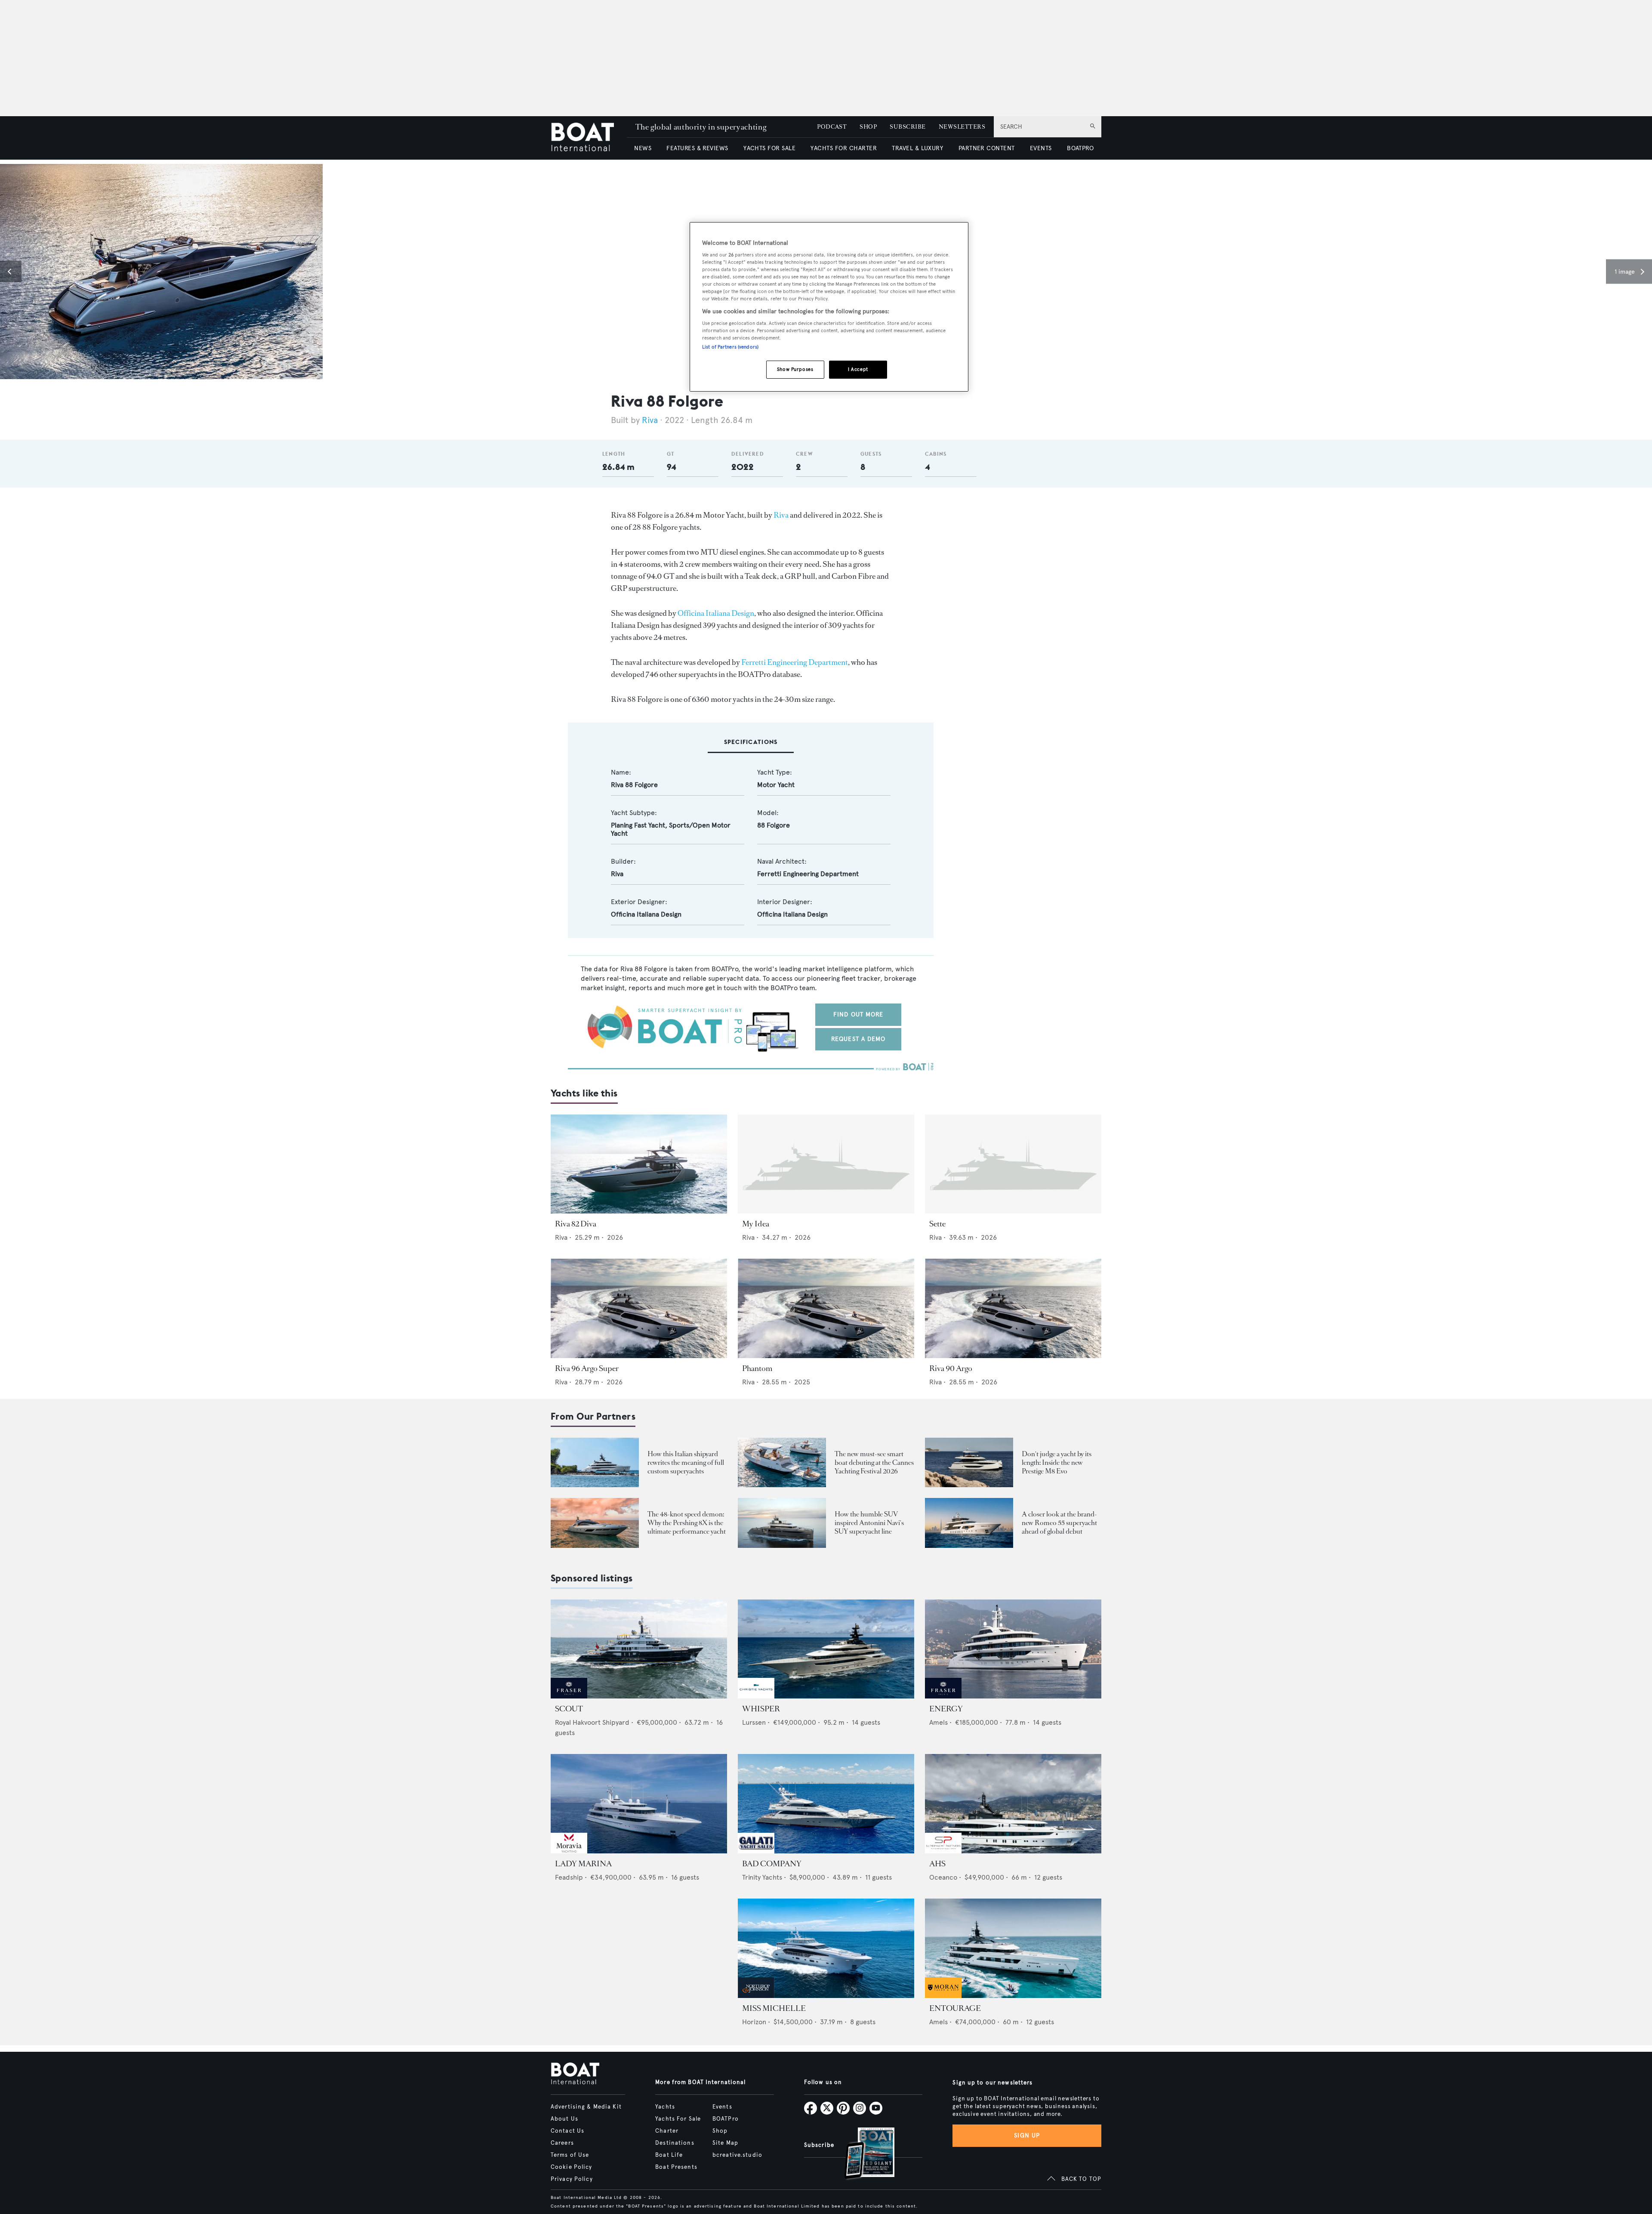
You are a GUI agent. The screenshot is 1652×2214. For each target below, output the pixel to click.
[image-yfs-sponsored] (569, 1696)
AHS (937, 1864)
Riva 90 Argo (951, 1368)
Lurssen (754, 1722)
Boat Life (669, 2155)
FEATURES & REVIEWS (697, 148)
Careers (562, 2143)
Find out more (858, 1014)
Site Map (725, 2143)
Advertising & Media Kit (586, 2107)
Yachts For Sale (678, 2119)
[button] (11, 272)
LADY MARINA (583, 1864)
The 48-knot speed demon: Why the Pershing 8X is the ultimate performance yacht (687, 1523)
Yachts (665, 2107)
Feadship (569, 1877)
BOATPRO (1080, 148)
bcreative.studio (737, 2155)
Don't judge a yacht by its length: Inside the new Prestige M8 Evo (1057, 1462)
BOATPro (726, 2119)
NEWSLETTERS (962, 127)
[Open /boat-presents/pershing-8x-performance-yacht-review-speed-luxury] (595, 1523)
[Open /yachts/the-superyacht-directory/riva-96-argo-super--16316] (639, 1308)
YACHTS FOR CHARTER (844, 148)
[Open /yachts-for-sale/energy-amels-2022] (1013, 1649)
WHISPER (761, 1709)
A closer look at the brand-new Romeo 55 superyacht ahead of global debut (1059, 1523)
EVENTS (1041, 148)
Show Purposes (795, 369)
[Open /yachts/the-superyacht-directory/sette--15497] (1013, 1164)
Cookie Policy (572, 2167)
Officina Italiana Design (716, 613)
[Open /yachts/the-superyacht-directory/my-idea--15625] (826, 1164)
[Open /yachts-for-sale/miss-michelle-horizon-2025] (826, 1948)
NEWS (643, 148)
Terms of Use (570, 2155)
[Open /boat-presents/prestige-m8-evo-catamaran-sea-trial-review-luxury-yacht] (969, 1462)
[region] (829, 307)
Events (722, 2107)
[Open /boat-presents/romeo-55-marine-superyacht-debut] (969, 1523)
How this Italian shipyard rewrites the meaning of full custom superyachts (686, 1462)
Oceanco (943, 1877)
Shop (720, 2131)
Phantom (757, 1368)
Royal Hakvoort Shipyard (592, 1722)
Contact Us (567, 2131)
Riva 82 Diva (576, 1224)
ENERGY (946, 1709)
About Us (564, 2119)
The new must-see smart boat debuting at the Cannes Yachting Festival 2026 (874, 1462)
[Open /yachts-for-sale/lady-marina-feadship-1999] (639, 1804)
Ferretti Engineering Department (795, 662)
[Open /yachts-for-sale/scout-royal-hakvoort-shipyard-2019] (639, 1649)
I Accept (858, 369)
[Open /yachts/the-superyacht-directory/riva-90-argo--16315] (1013, 1308)
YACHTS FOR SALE (769, 148)
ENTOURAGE (955, 2008)
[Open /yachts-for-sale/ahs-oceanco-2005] (1013, 1804)
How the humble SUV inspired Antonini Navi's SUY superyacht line (869, 1523)
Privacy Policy (572, 2179)
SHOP (868, 127)
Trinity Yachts (762, 1877)
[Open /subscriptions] (862, 2154)
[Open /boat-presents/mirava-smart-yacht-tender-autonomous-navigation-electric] (782, 1462)
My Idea (756, 1224)
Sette (937, 1224)
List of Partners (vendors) (730, 347)
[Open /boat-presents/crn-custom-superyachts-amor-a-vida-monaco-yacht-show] (595, 1462)
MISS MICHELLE (774, 2008)
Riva (650, 420)
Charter (667, 2131)
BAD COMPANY (772, 1864)
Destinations (675, 2143)
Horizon (754, 2022)
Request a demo (858, 1039)
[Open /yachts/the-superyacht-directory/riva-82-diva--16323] (639, 1164)
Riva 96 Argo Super (587, 1368)
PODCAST (832, 127)
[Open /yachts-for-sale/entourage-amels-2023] (1013, 1948)
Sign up (1027, 2135)
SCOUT (569, 1709)
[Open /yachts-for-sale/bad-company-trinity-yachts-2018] (826, 1804)
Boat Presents (676, 2167)
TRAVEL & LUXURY (917, 148)
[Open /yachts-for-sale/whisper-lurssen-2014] (826, 1649)
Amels (938, 1722)
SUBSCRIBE (908, 127)
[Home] (589, 138)
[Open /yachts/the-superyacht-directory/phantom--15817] (826, 1308)
